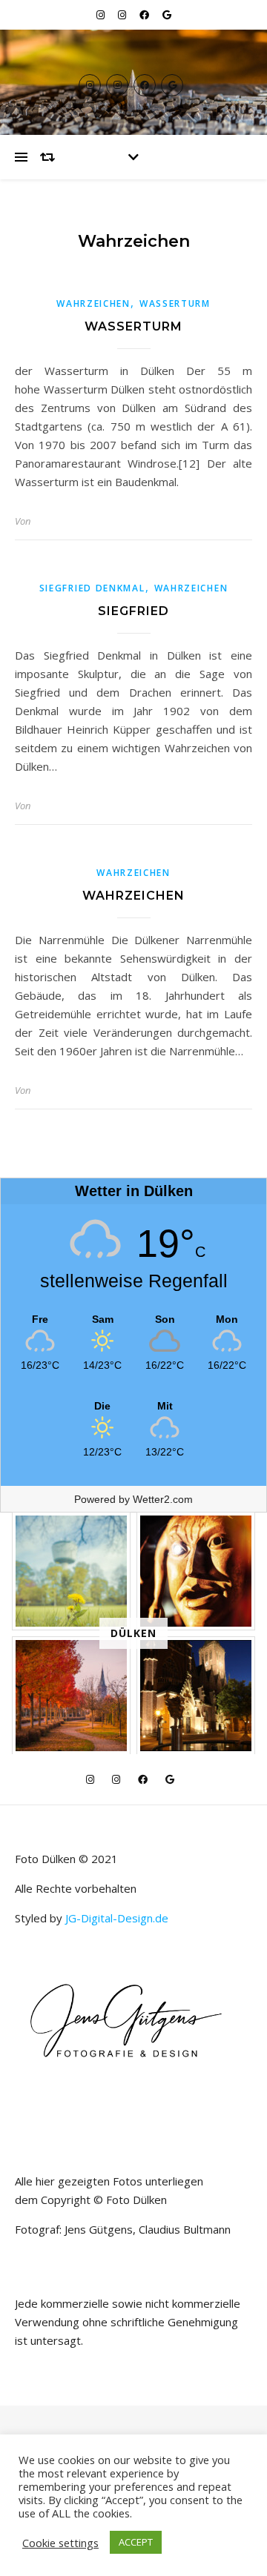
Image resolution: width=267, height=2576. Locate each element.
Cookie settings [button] (60, 2543)
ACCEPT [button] (136, 2542)
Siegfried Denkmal (92, 588)
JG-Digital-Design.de (117, 1918)
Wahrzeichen (93, 303)
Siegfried (133, 611)
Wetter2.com (163, 1499)
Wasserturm (175, 303)
